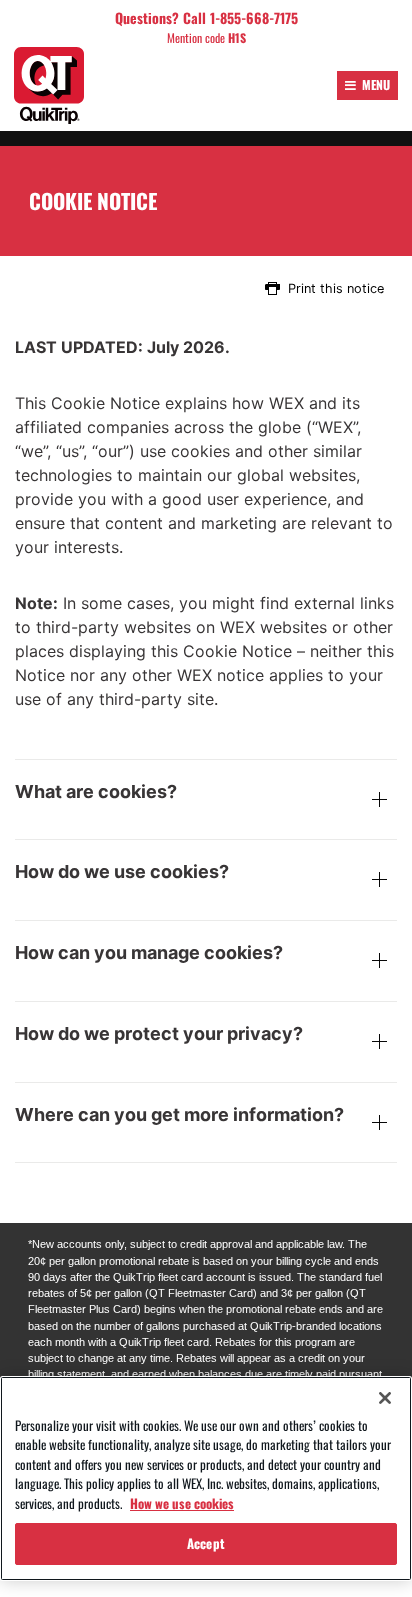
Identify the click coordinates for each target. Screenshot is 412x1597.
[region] (206, 1478)
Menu (376, 84)
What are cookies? (96, 792)
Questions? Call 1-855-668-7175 (206, 17)
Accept (206, 1543)
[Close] (385, 1398)
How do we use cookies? (122, 872)
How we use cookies (182, 1503)
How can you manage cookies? (149, 953)
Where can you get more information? (179, 1115)
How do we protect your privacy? (159, 1034)
